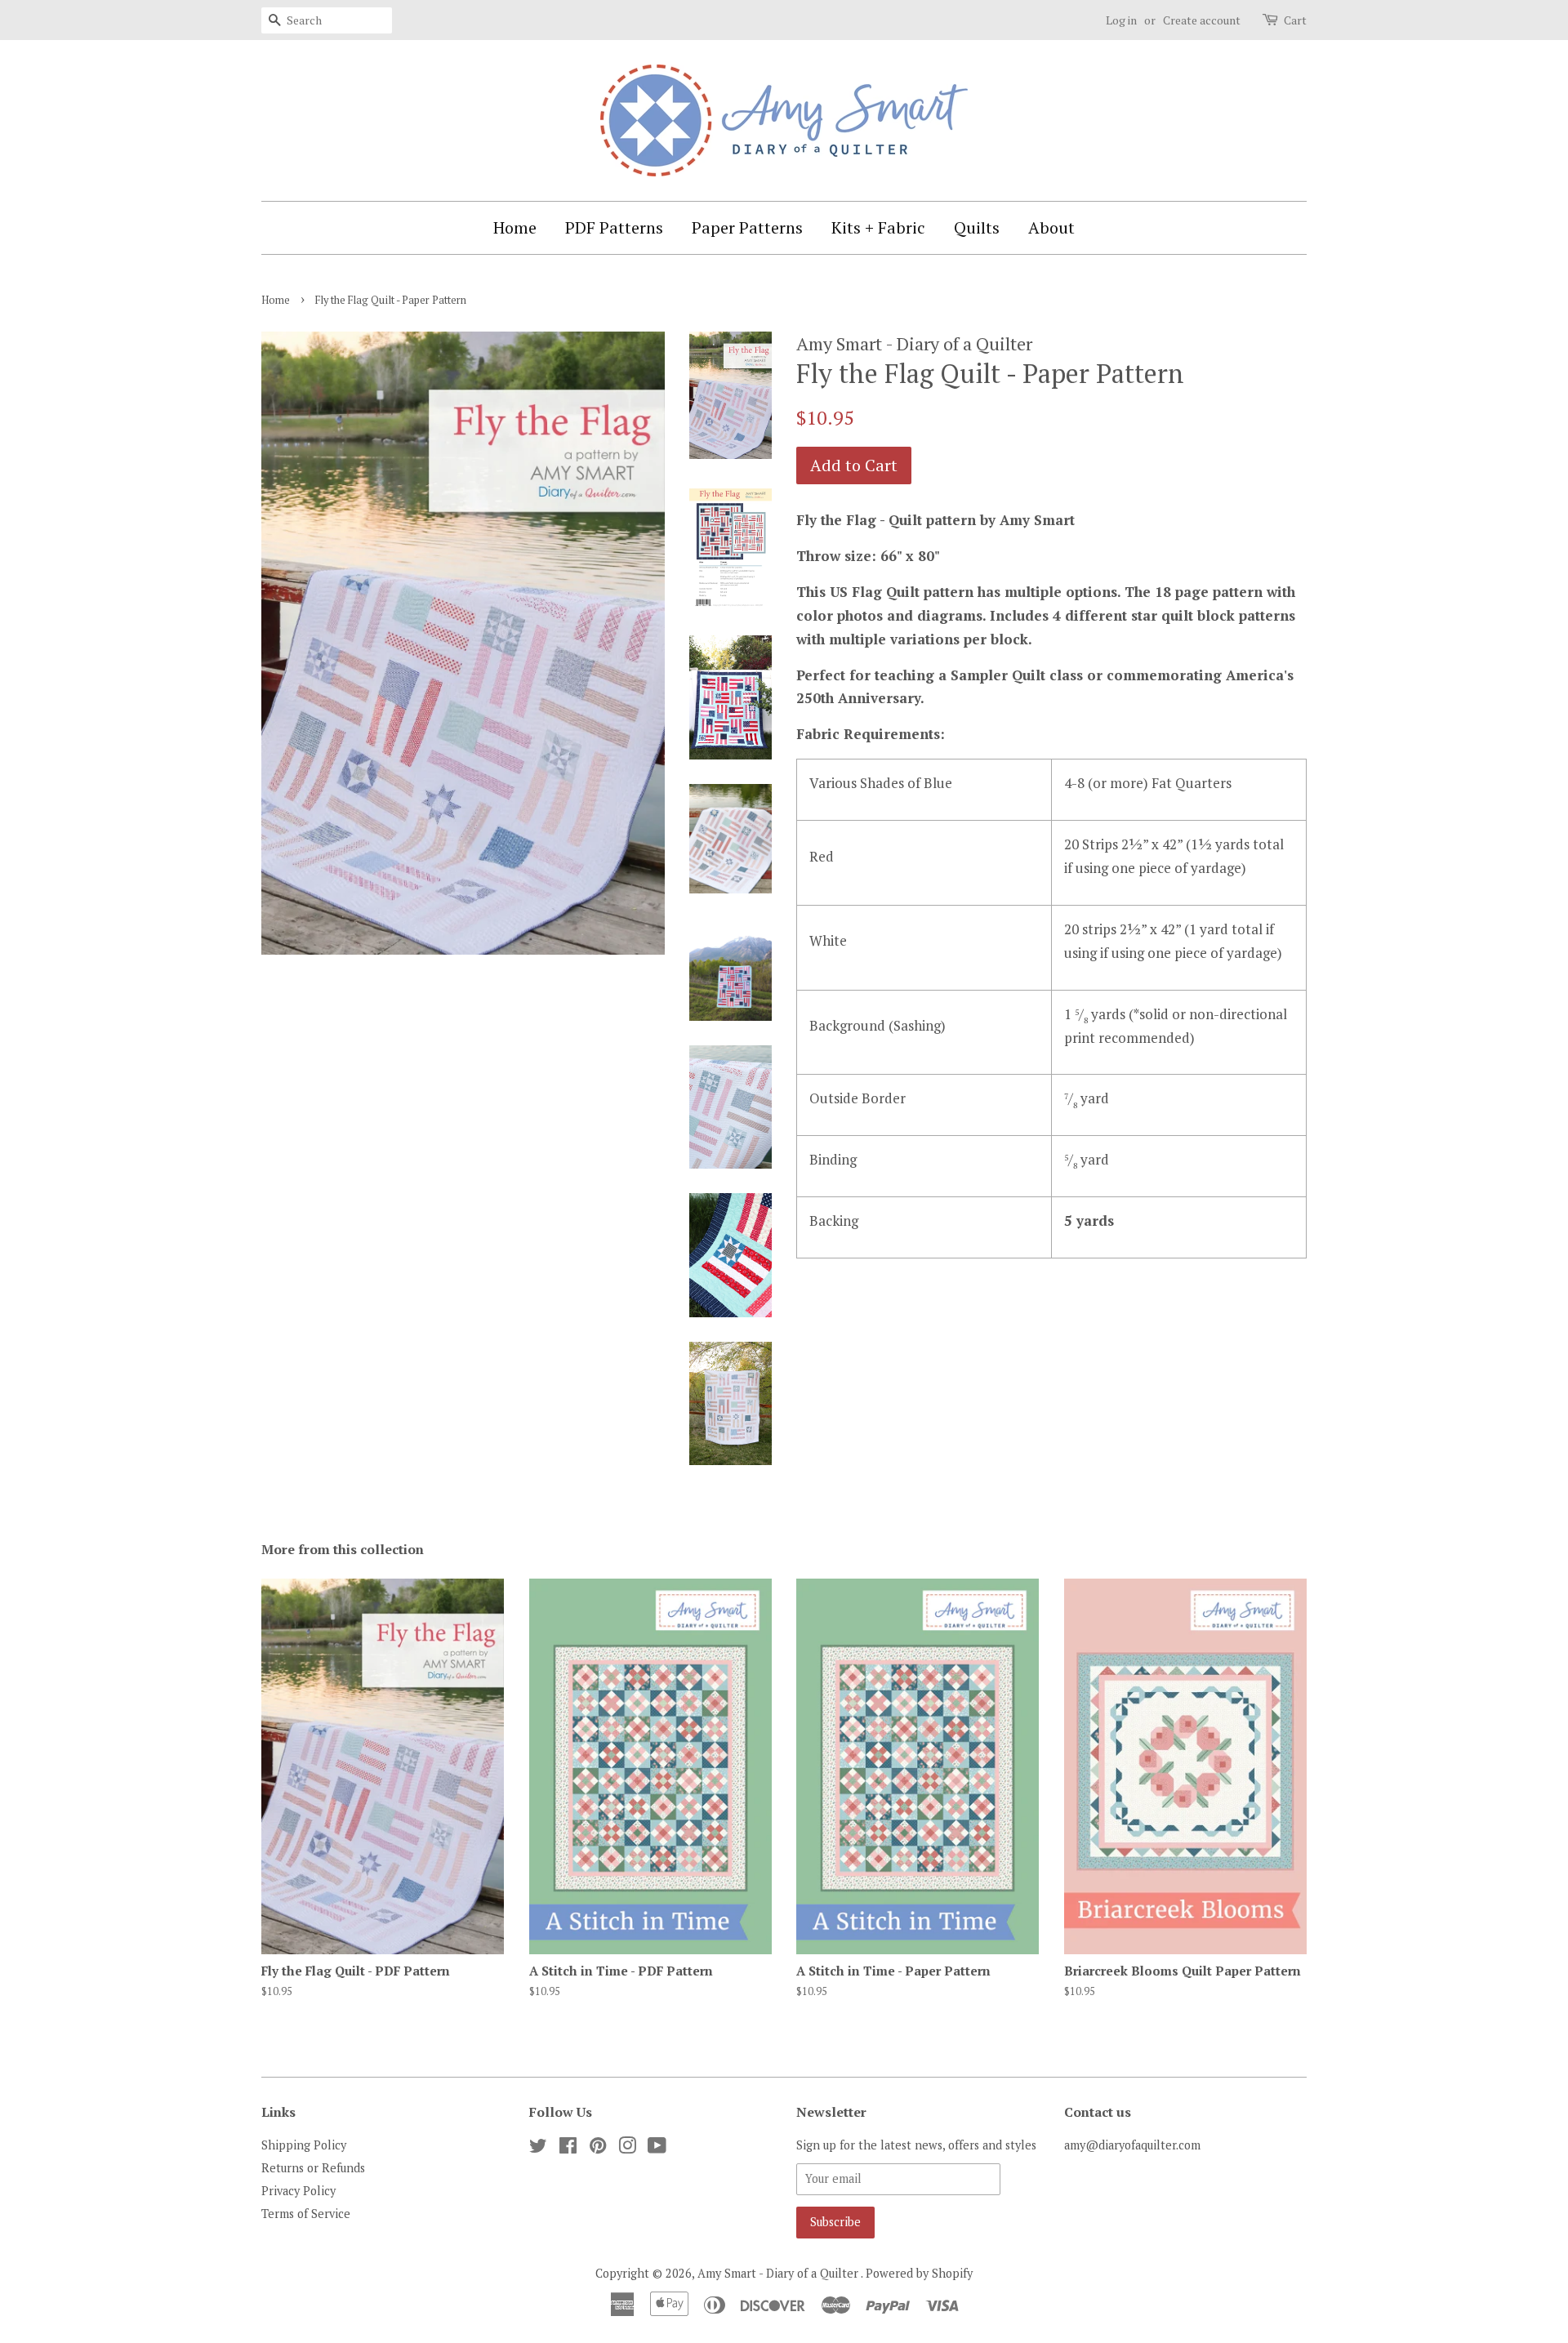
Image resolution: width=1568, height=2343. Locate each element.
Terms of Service (306, 2214)
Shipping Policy (304, 2145)
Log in (1121, 20)
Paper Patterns (747, 227)
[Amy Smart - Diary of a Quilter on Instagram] (627, 2148)
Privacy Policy (298, 2191)
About (1051, 227)
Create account (1202, 20)
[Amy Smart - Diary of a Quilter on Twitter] (538, 2148)
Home (515, 227)
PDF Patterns (614, 227)
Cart (1295, 20)
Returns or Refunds (313, 2168)
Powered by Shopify (919, 2273)
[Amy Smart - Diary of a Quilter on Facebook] (568, 2148)
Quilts (977, 227)
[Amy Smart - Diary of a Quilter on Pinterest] (598, 2148)
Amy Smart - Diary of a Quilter (779, 2273)
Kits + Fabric (878, 227)
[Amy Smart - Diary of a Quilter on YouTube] (657, 2148)
